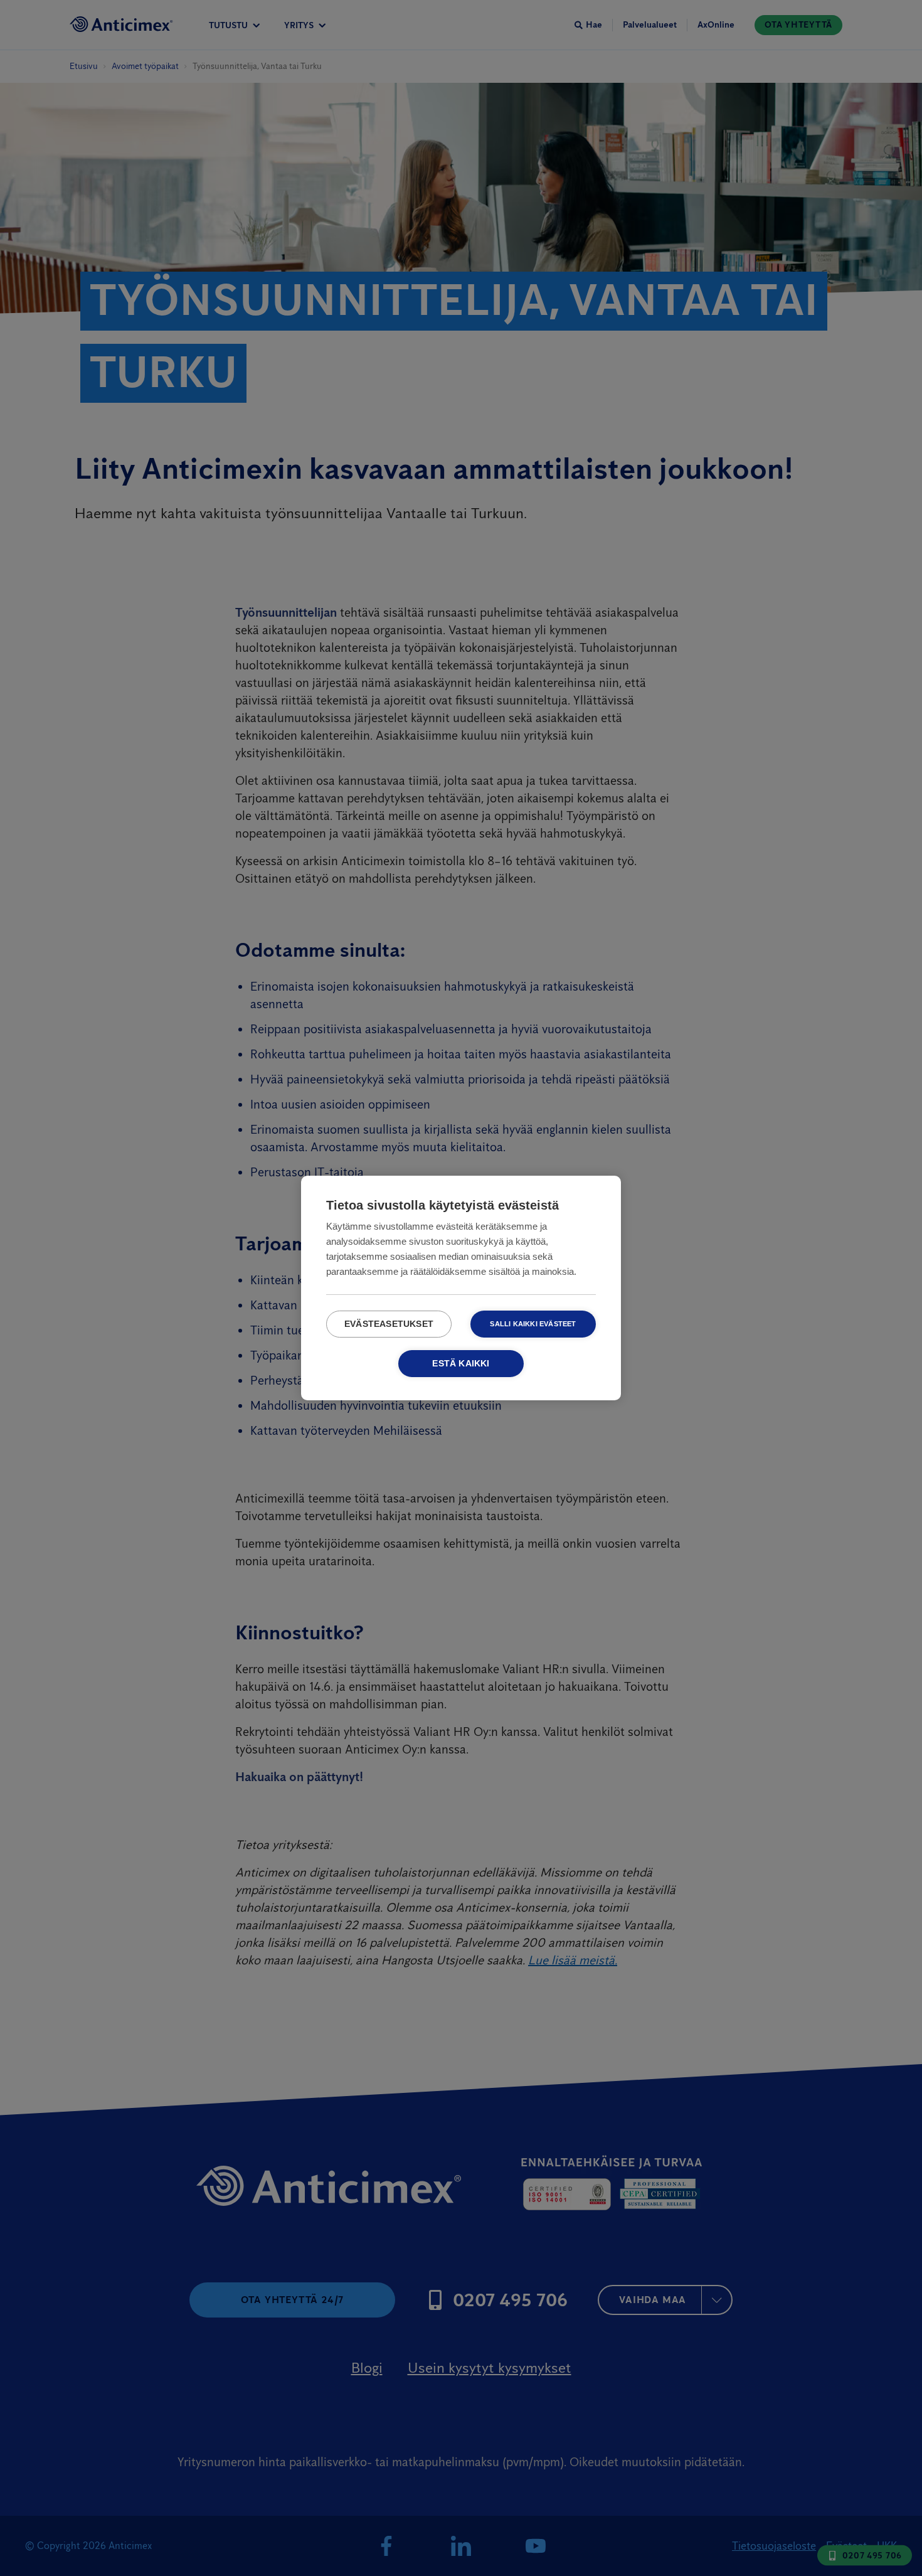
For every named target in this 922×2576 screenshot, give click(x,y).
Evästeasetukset (389, 1324)
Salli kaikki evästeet (533, 1324)
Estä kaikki (461, 1364)
